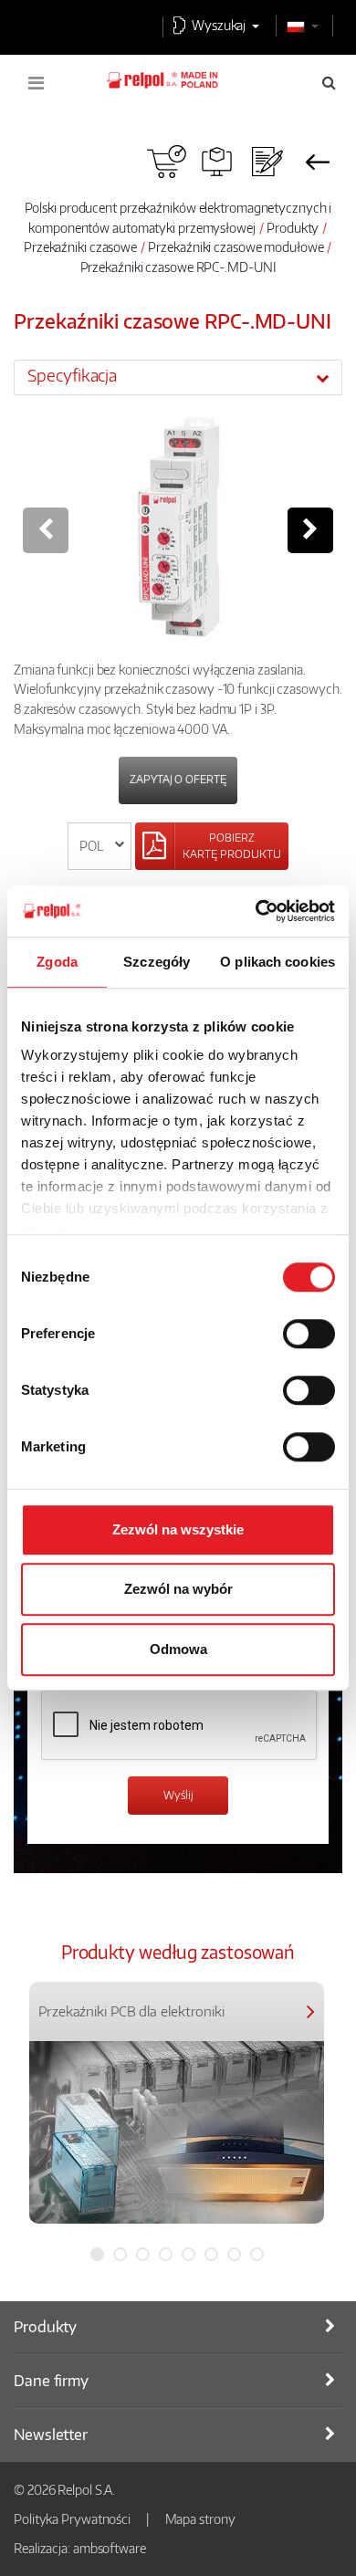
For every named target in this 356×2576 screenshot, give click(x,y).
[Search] (329, 82)
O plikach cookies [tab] (277, 962)
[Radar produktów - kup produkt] (167, 162)
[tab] (178, 377)
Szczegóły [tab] (157, 962)
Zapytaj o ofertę (178, 779)
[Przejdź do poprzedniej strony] (317, 162)
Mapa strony (200, 2518)
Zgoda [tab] (57, 962)
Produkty (293, 227)
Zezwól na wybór (178, 1589)
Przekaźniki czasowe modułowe (236, 246)
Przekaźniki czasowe (80, 246)
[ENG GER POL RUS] (100, 846)
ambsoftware (110, 2548)
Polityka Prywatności (72, 2518)
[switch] (309, 1334)
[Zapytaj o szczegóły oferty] (267, 162)
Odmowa (178, 1649)
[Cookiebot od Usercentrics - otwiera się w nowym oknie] (256, 911)
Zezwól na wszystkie (178, 1529)
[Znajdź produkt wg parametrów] (217, 162)
